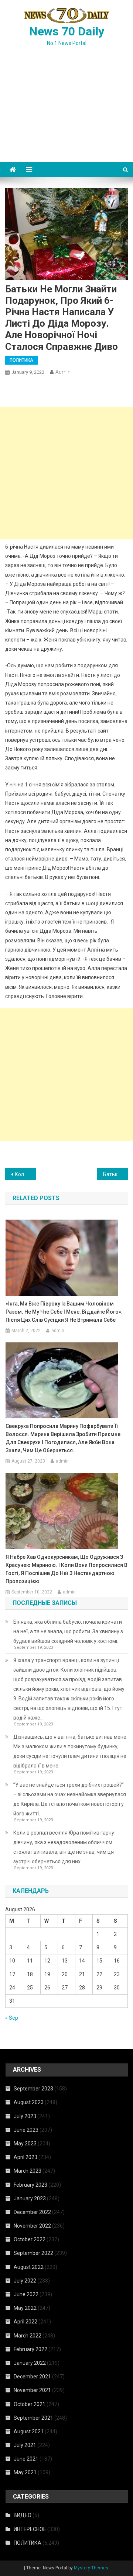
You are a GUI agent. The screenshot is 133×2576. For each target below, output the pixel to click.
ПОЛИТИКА (21, 360)
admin (63, 372)
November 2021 (32, 2390)
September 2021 (33, 2418)
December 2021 (32, 2377)
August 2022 (29, 2267)
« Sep (12, 2018)
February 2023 (30, 2185)
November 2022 (32, 2226)
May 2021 (25, 2472)
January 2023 (30, 2198)
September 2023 (33, 2089)
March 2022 (28, 2336)
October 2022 (30, 2239)
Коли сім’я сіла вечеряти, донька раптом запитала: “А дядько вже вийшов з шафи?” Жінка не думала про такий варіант (25, 1174)
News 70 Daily (67, 31)
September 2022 (33, 2253)
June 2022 (26, 2294)
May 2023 (25, 2144)
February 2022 (30, 2349)
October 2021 (30, 2404)
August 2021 (29, 2431)
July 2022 (25, 2281)
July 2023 (25, 2116)
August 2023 (29, 2102)
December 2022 (32, 2212)
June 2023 (26, 2130)
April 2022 (25, 2322)
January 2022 (30, 2363)
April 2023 (25, 2157)
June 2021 (26, 2459)
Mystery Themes (91, 2568)
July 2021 (25, 2445)
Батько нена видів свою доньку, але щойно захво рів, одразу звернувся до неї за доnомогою (115, 1174)
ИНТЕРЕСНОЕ (30, 2529)
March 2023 (28, 2171)
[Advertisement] (66, 113)
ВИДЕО (23, 2515)
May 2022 (25, 2308)
